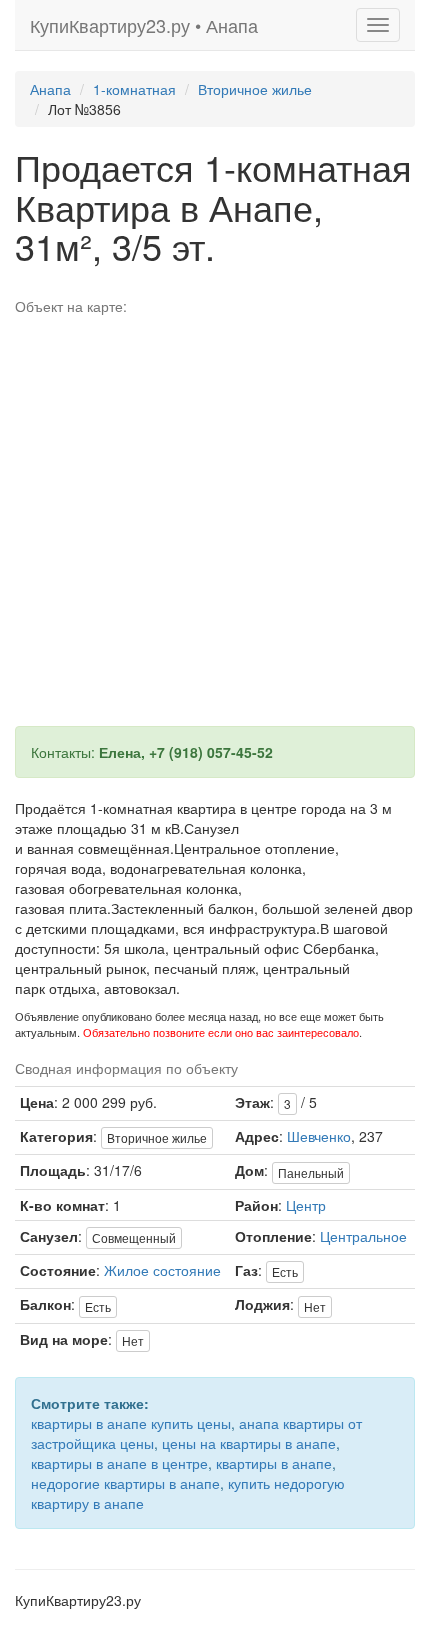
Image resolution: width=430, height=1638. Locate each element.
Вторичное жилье (255, 89)
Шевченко (319, 1136)
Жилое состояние (162, 1270)
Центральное (363, 1236)
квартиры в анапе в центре (119, 1463)
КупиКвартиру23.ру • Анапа (144, 25)
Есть (285, 1271)
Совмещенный (134, 1237)
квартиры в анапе (274, 1463)
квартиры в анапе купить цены (131, 1423)
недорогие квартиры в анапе (125, 1483)
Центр (306, 1205)
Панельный (311, 1172)
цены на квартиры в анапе (249, 1443)
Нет (315, 1306)
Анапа (50, 89)
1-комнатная (134, 89)
